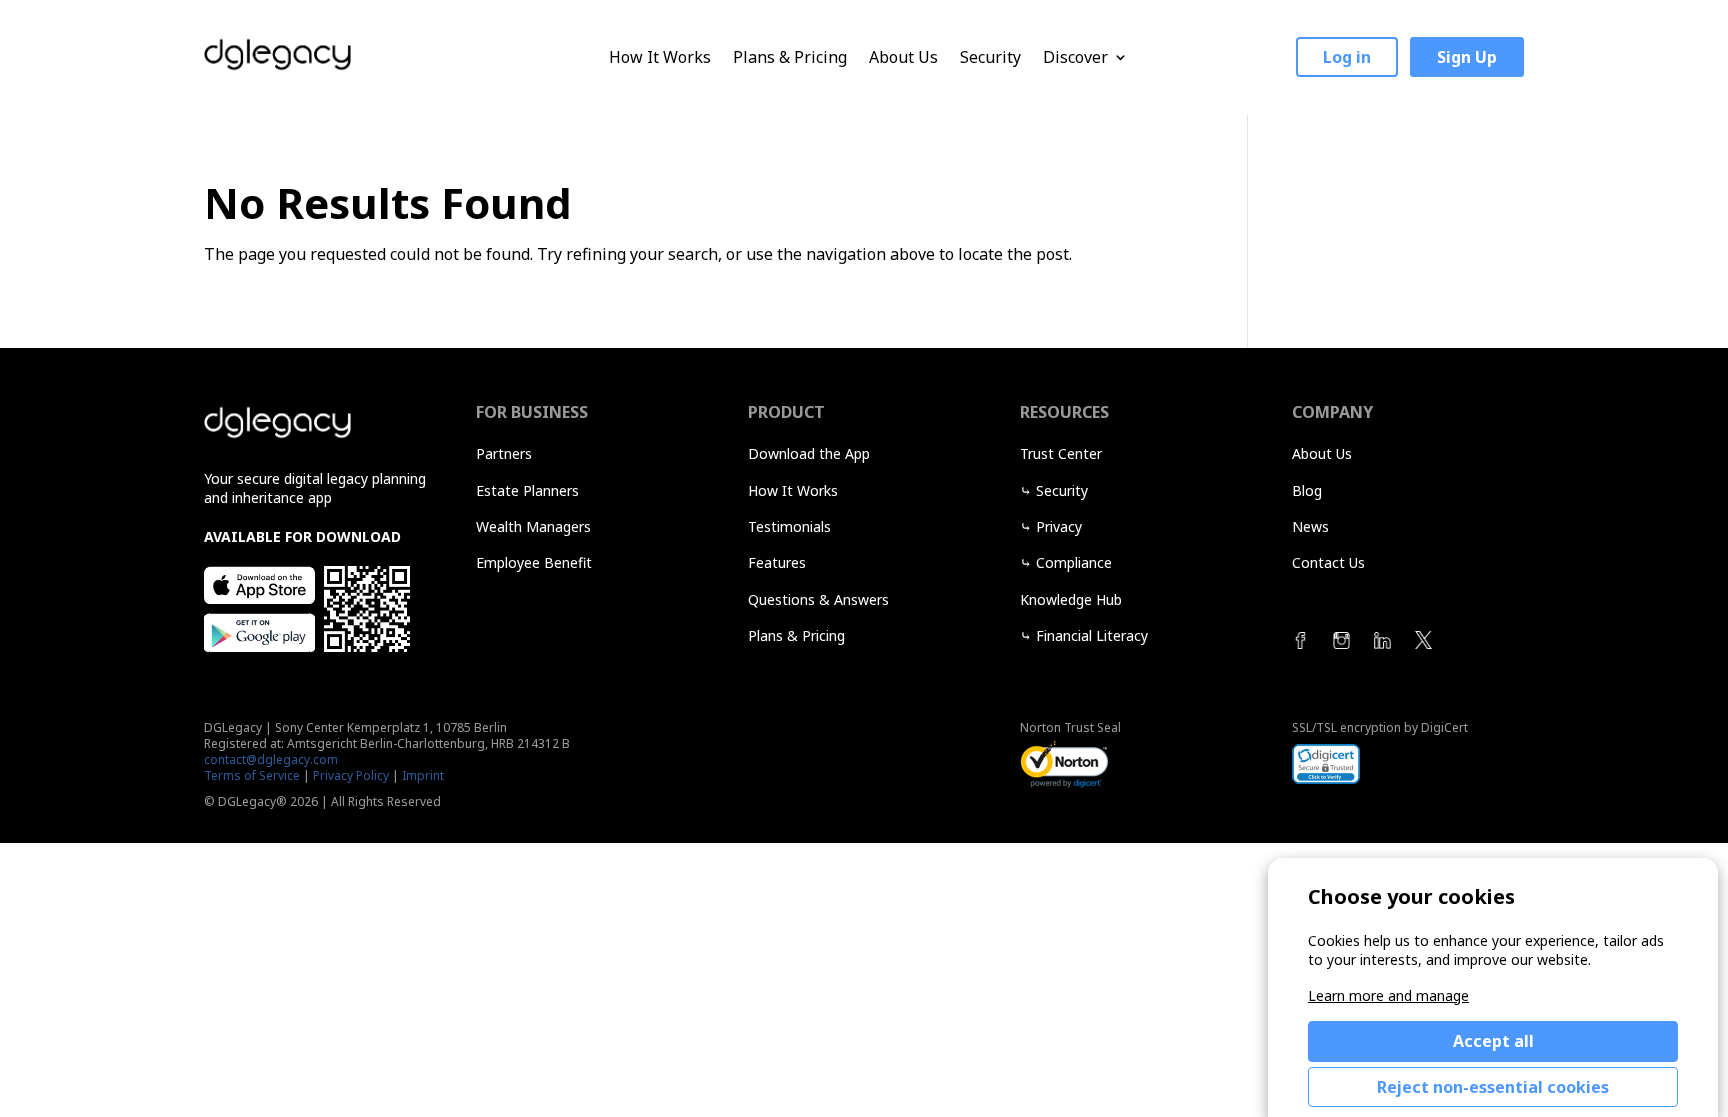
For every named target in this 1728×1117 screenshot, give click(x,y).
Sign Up (1467, 57)
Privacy (1059, 526)
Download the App (809, 453)
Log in (1347, 57)
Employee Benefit (534, 562)
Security (990, 57)
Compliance (1074, 562)
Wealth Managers (533, 526)
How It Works (660, 57)
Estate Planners (527, 490)
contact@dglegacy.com (271, 759)
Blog (1307, 490)
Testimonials (789, 526)
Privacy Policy (351, 775)
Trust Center (1061, 453)
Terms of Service (252, 775)
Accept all (1493, 1041)
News (1310, 526)
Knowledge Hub (1071, 599)
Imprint (423, 775)
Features (777, 562)
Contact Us (1328, 562)
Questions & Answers (818, 599)
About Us (903, 57)
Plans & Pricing (790, 57)
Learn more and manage (1388, 995)
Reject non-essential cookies (1493, 1087)
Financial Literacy (1092, 635)
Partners (504, 453)
